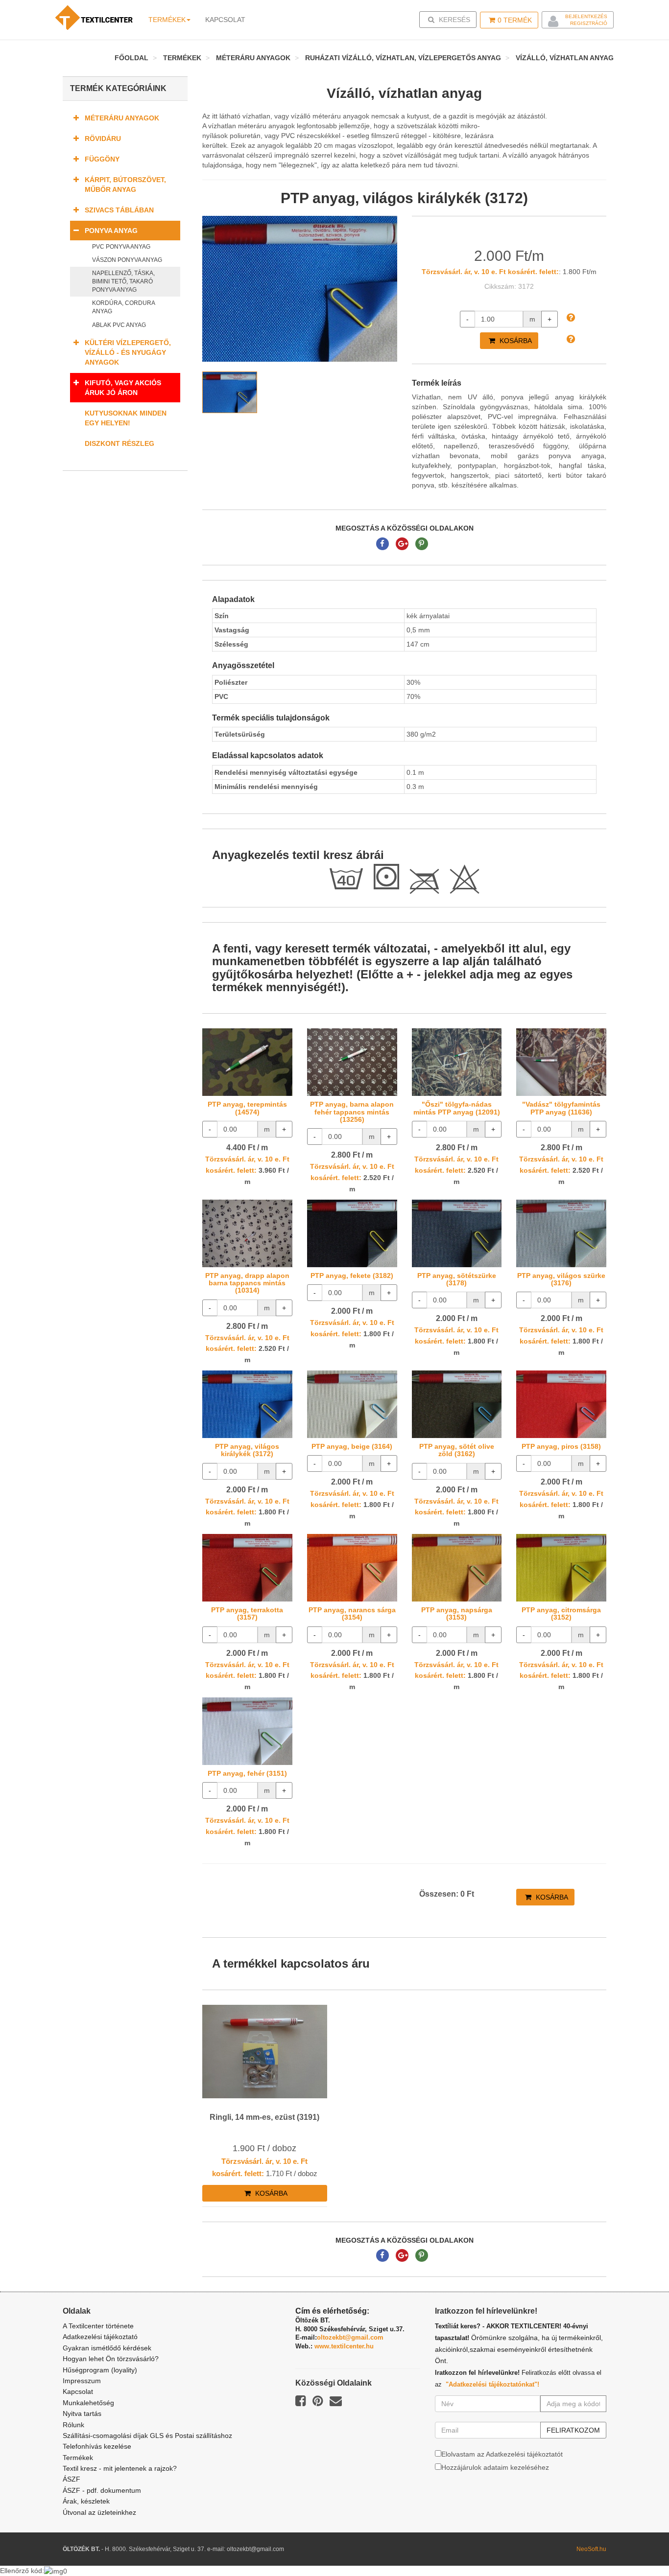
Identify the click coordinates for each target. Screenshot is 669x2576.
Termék (515, 20)
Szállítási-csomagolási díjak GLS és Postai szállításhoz (147, 2436)
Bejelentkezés (586, 16)
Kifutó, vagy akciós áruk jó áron (123, 388)
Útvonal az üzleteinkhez (99, 2512)
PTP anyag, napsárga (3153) (457, 1613)
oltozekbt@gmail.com (350, 2337)
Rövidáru (103, 139)
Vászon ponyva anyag (127, 260)
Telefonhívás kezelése (97, 2446)
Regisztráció (589, 23)
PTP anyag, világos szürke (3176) (561, 1279)
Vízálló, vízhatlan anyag (565, 58)
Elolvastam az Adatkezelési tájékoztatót (502, 2454)
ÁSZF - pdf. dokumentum (102, 2490)
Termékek (167, 20)
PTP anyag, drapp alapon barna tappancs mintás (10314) (247, 1283)
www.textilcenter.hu (344, 2346)
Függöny (102, 159)
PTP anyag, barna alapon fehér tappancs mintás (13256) (352, 1112)
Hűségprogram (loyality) (100, 2370)
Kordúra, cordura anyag (123, 307)
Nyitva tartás (82, 2414)
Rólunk (73, 2425)
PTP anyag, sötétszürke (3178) (457, 1279)
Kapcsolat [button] (225, 20)
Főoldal (131, 58)
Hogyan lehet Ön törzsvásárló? (111, 2359)
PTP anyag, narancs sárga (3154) (352, 1613)
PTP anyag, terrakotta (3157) (247, 1613)
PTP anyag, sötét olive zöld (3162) (457, 1450)
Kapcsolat (78, 2391)
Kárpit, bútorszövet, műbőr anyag (125, 185)
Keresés (451, 19)
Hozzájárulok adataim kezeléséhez (495, 2467)
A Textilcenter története (98, 2326)
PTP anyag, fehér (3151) (247, 1773)
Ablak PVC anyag (119, 325)
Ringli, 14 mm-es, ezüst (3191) (264, 2117)
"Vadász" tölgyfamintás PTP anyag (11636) (561, 1108)
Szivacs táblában (119, 210)
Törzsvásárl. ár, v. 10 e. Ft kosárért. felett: (490, 272)
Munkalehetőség (88, 2403)
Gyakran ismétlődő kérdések (107, 2348)
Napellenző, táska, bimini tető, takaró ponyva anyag (123, 281)
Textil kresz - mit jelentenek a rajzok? (120, 2468)
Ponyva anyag (111, 231)
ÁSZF (72, 2479)
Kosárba (515, 341)
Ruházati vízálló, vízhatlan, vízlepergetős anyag (403, 58)
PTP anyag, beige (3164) (352, 1446)
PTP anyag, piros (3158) (561, 1446)
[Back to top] (637, 2544)
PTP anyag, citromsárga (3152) (561, 1613)
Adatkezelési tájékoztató (100, 2337)
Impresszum (82, 2381)
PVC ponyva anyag (121, 247)
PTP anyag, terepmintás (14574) (247, 1108)
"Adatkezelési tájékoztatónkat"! (492, 2384)
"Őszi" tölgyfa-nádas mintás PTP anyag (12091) (457, 1108)
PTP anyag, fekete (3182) (352, 1276)
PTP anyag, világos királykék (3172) (247, 1450)
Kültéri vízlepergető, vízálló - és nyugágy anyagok (128, 352)
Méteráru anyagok (253, 58)
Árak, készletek (86, 2501)
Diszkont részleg (119, 443)
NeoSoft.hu (591, 2549)
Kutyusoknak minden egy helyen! (126, 418)
